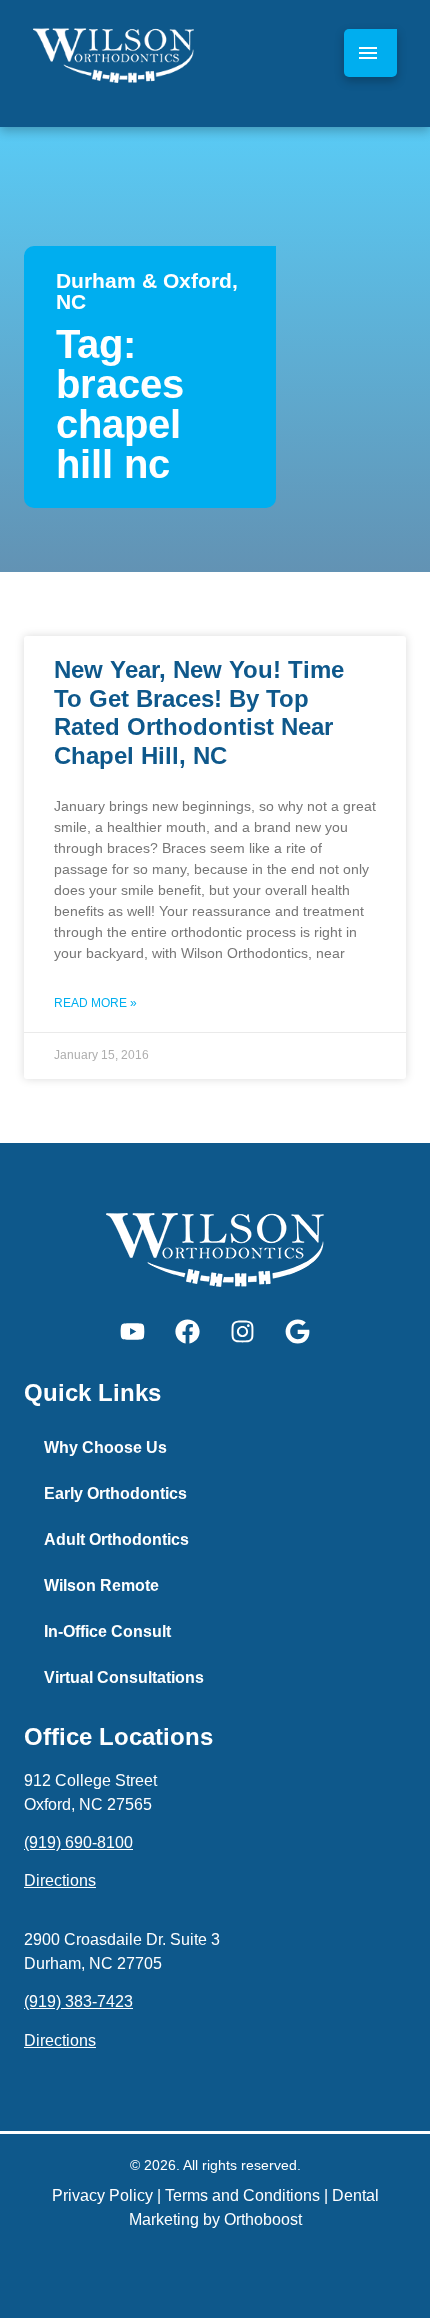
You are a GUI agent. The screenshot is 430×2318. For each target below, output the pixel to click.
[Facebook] (188, 1332)
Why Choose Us (105, 1447)
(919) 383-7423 (78, 2001)
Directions (60, 1880)
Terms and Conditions (242, 2195)
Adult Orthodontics (116, 1539)
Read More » (95, 1003)
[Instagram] (243, 1332)
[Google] (298, 1332)
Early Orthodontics (115, 1493)
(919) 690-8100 (78, 1842)
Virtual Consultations (124, 1677)
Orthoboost (263, 2219)
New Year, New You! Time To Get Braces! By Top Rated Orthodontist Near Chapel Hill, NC (199, 712)
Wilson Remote (101, 1585)
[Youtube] (133, 1332)
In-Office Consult (107, 1631)
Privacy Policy (102, 2195)
